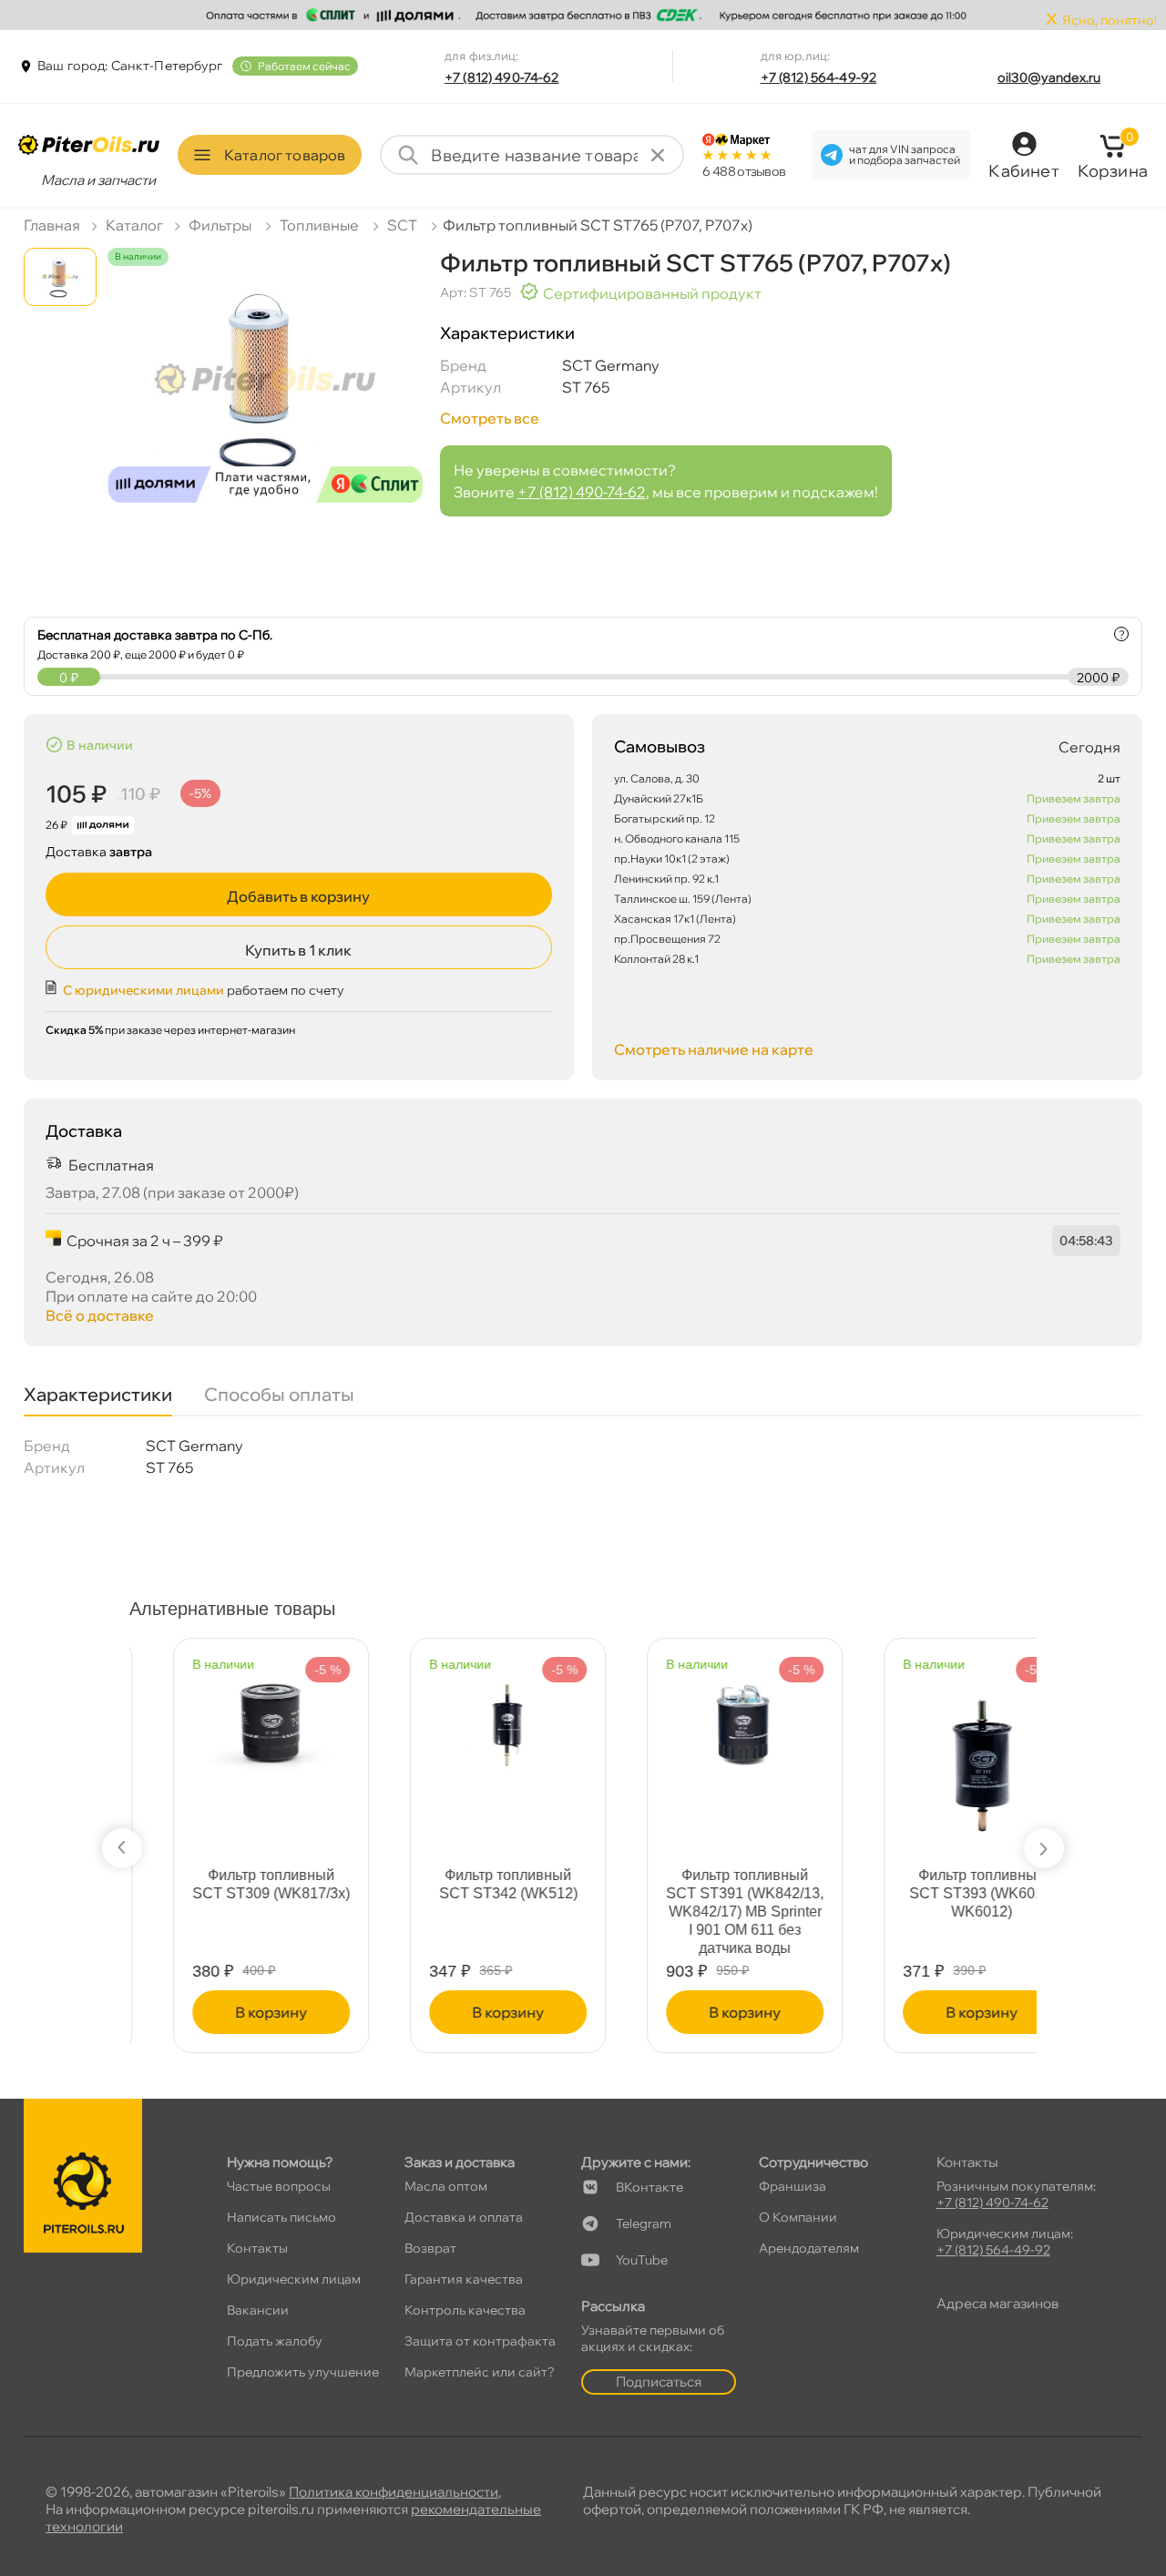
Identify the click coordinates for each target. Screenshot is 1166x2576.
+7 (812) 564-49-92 (819, 77)
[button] (122, 1848)
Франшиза (793, 2186)
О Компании (798, 2217)
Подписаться (659, 2382)
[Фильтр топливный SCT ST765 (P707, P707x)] (265, 392)
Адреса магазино (997, 2303)
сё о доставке (100, 1315)
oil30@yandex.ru (1049, 77)
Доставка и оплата (464, 2217)
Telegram (644, 2223)
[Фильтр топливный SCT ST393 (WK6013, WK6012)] (465, 1753)
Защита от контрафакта (480, 2341)
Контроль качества (465, 2310)
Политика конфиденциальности (394, 2492)
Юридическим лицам (294, 2279)
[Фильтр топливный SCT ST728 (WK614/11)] (938, 1715)
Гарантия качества (464, 2279)
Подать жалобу (275, 2341)
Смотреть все (490, 418)
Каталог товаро (285, 155)
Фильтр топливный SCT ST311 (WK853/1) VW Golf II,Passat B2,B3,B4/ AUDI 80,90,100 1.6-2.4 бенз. (701, 1912)
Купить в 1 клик (298, 950)
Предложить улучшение (303, 2372)
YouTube (642, 2260)
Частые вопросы (279, 2186)
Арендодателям (809, 2248)
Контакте (649, 2187)
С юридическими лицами (143, 990)
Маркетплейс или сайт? (480, 2372)
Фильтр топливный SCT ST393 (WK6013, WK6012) (465, 1893)
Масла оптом (446, 2186)
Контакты (257, 2248)
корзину (227, 2012)
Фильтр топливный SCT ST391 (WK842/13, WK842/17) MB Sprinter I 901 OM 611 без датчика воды (227, 1912)
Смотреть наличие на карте (714, 1049)
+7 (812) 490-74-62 (502, 77)
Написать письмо (281, 2217)
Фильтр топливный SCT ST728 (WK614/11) (938, 1884)
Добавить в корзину (298, 896)
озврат (430, 2248)
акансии (258, 2310)
